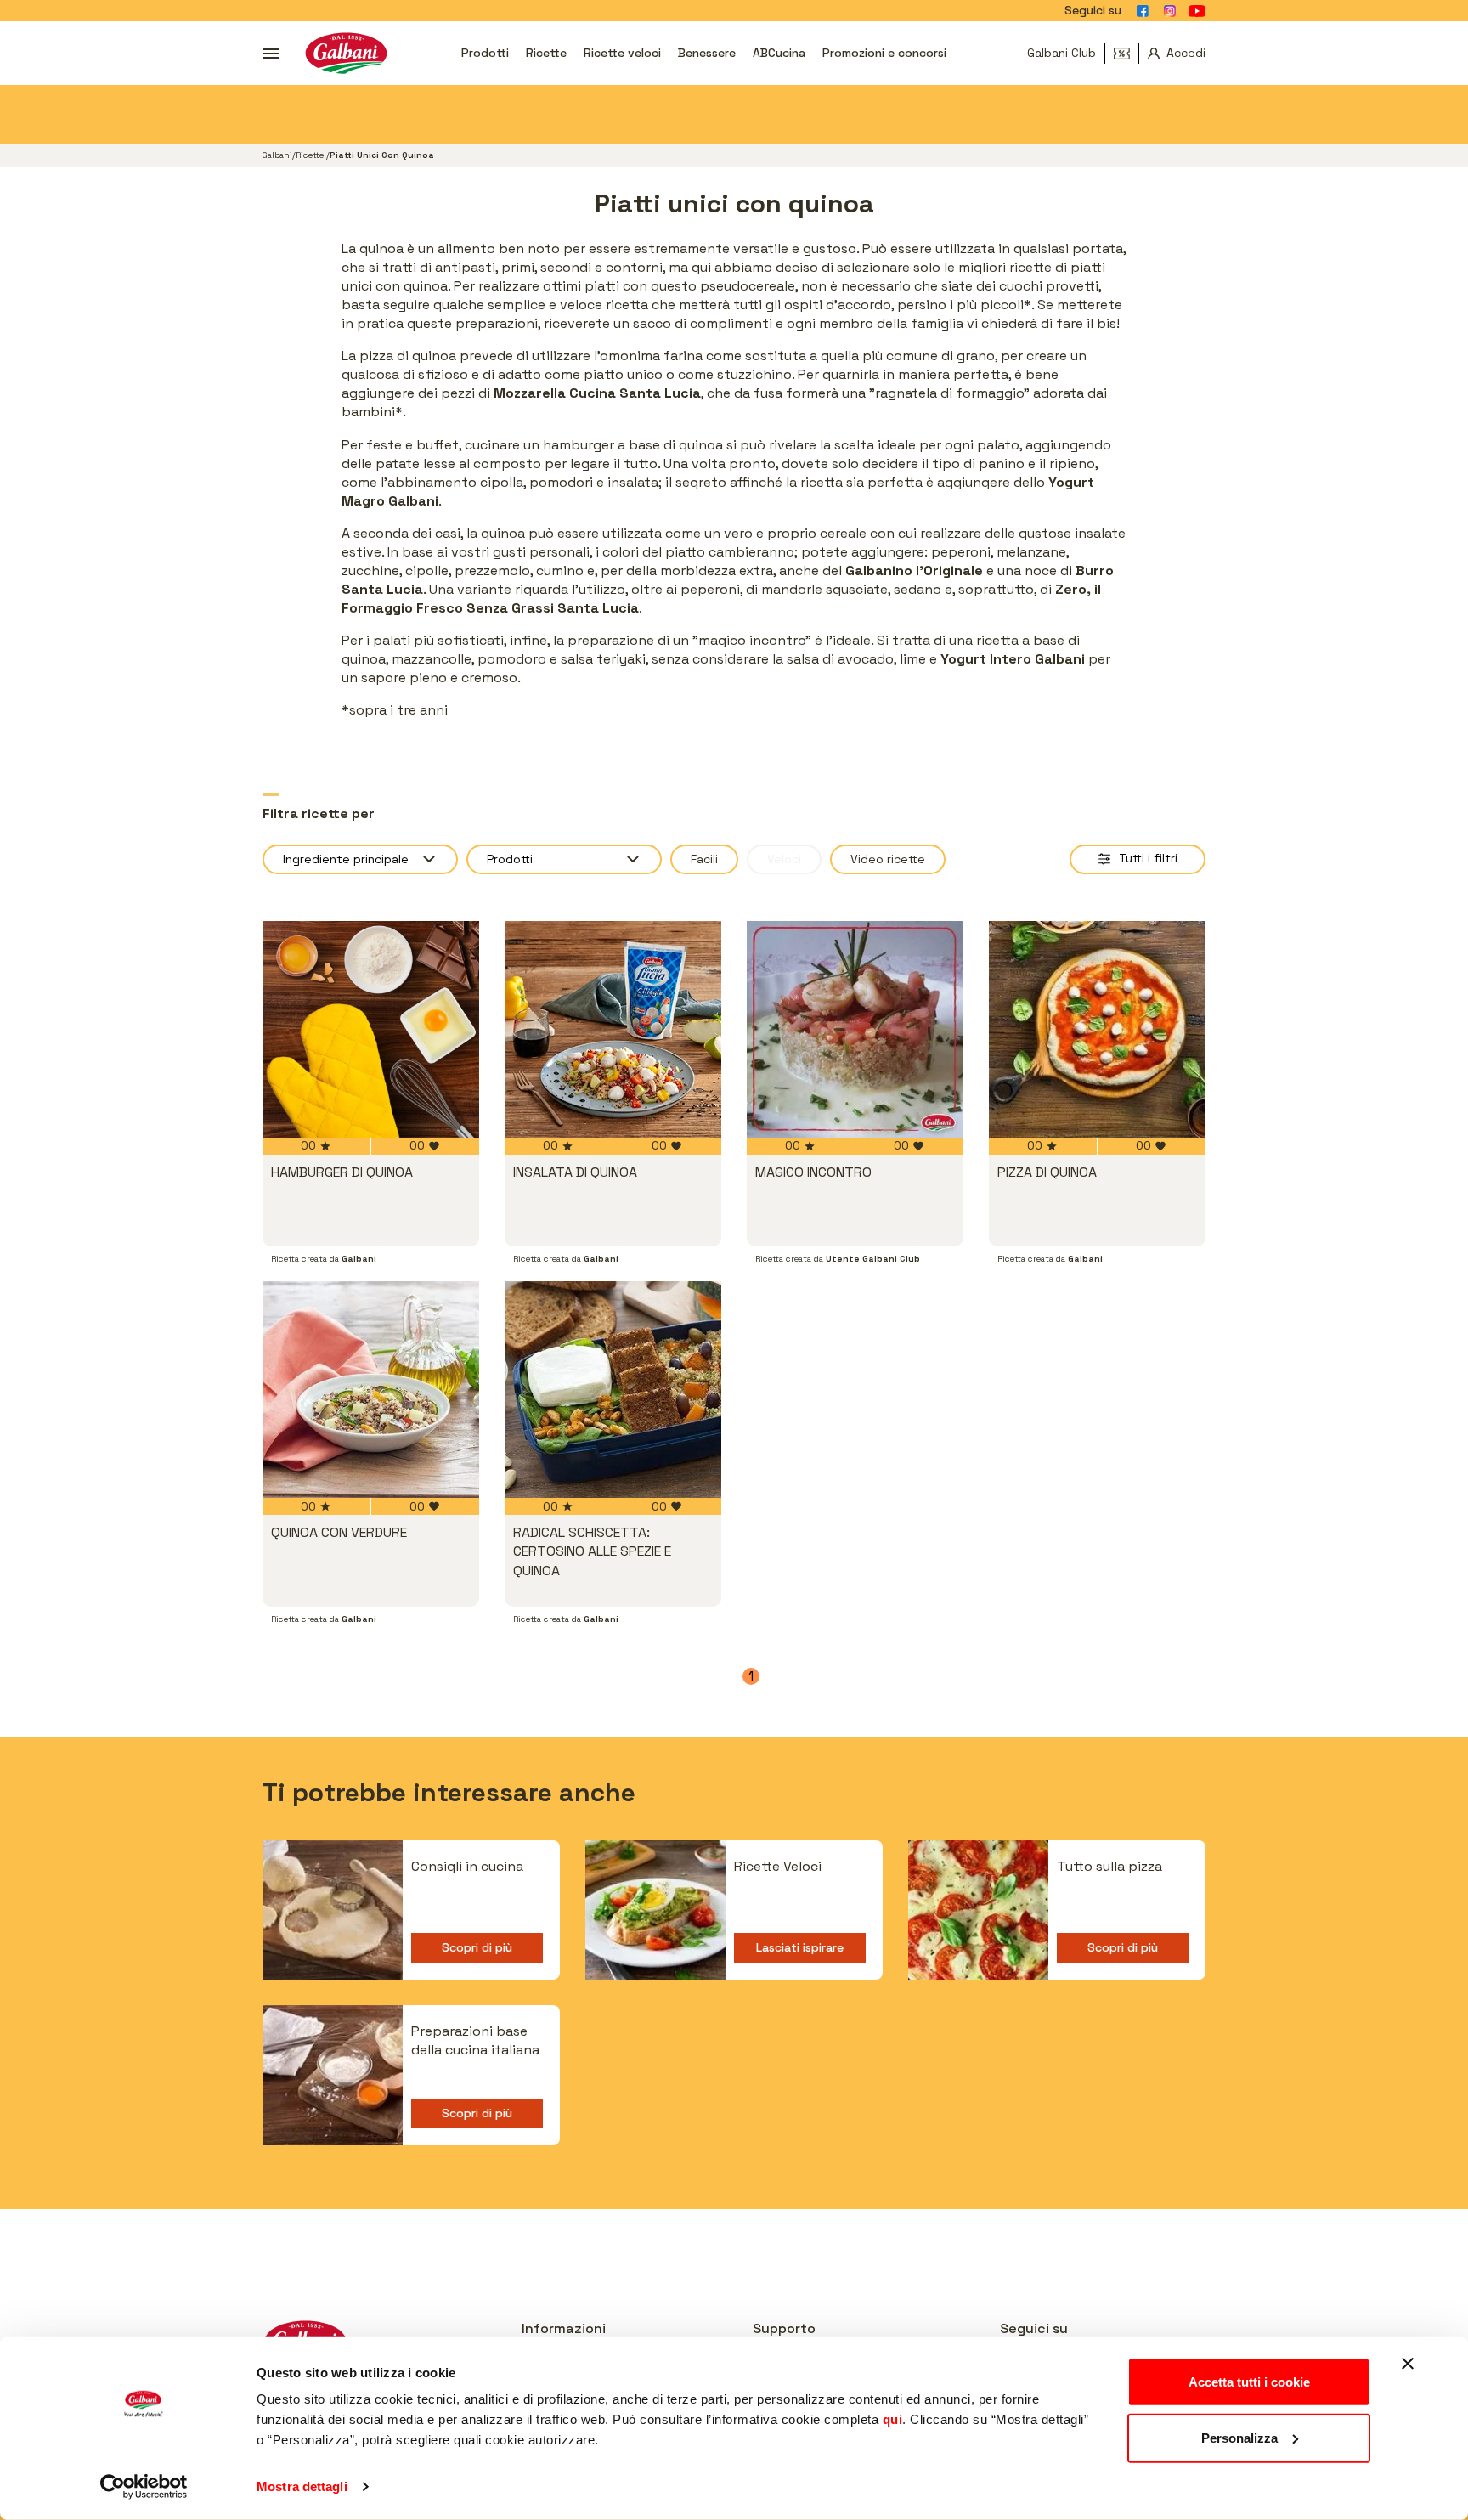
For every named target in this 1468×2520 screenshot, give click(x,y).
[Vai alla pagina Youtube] (1197, 11)
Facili (704, 859)
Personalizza (1239, 2437)
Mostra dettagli (302, 2486)
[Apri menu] (271, 54)
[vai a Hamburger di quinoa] (371, 1029)
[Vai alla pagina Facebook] (1143, 11)
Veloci (784, 859)
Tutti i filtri (1148, 858)
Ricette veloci (622, 53)
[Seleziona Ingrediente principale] (360, 859)
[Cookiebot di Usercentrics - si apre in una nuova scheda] (144, 2487)
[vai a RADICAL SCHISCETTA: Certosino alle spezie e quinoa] (613, 1390)
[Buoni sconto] (1126, 54)
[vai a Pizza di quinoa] (1097, 1029)
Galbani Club (1061, 53)
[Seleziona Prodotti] (564, 859)
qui (893, 2419)
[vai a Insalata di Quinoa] (613, 1029)
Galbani (277, 155)
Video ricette (888, 859)
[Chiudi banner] (1408, 2364)
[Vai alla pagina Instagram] (1170, 11)
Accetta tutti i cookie (1249, 2382)
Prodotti (485, 53)
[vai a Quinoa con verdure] (371, 1390)
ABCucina (779, 53)
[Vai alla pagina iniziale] (346, 53)
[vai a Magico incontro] (855, 1029)
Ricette (546, 53)
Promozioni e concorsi (884, 53)
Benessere (707, 53)
